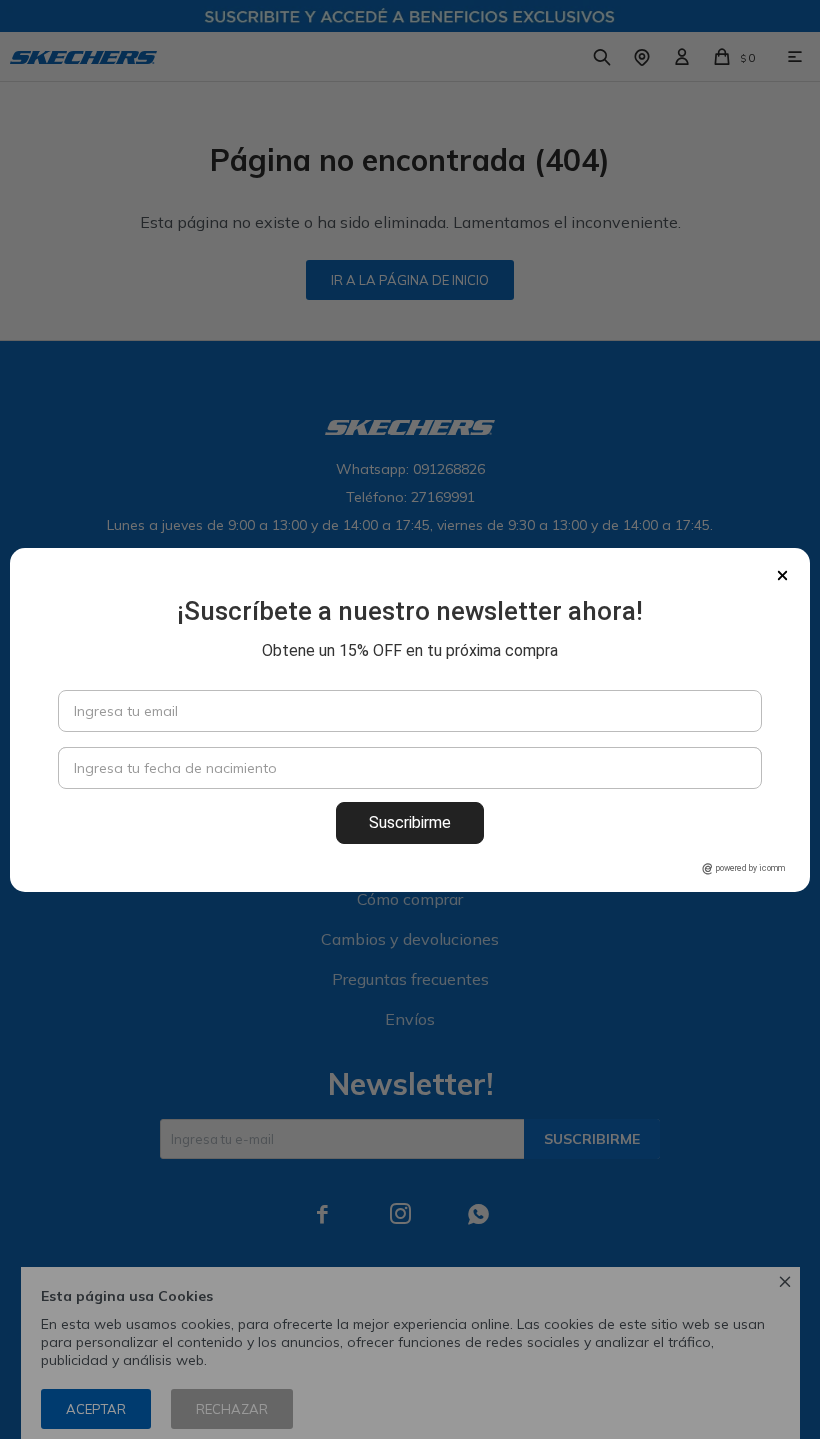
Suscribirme (410, 822)
